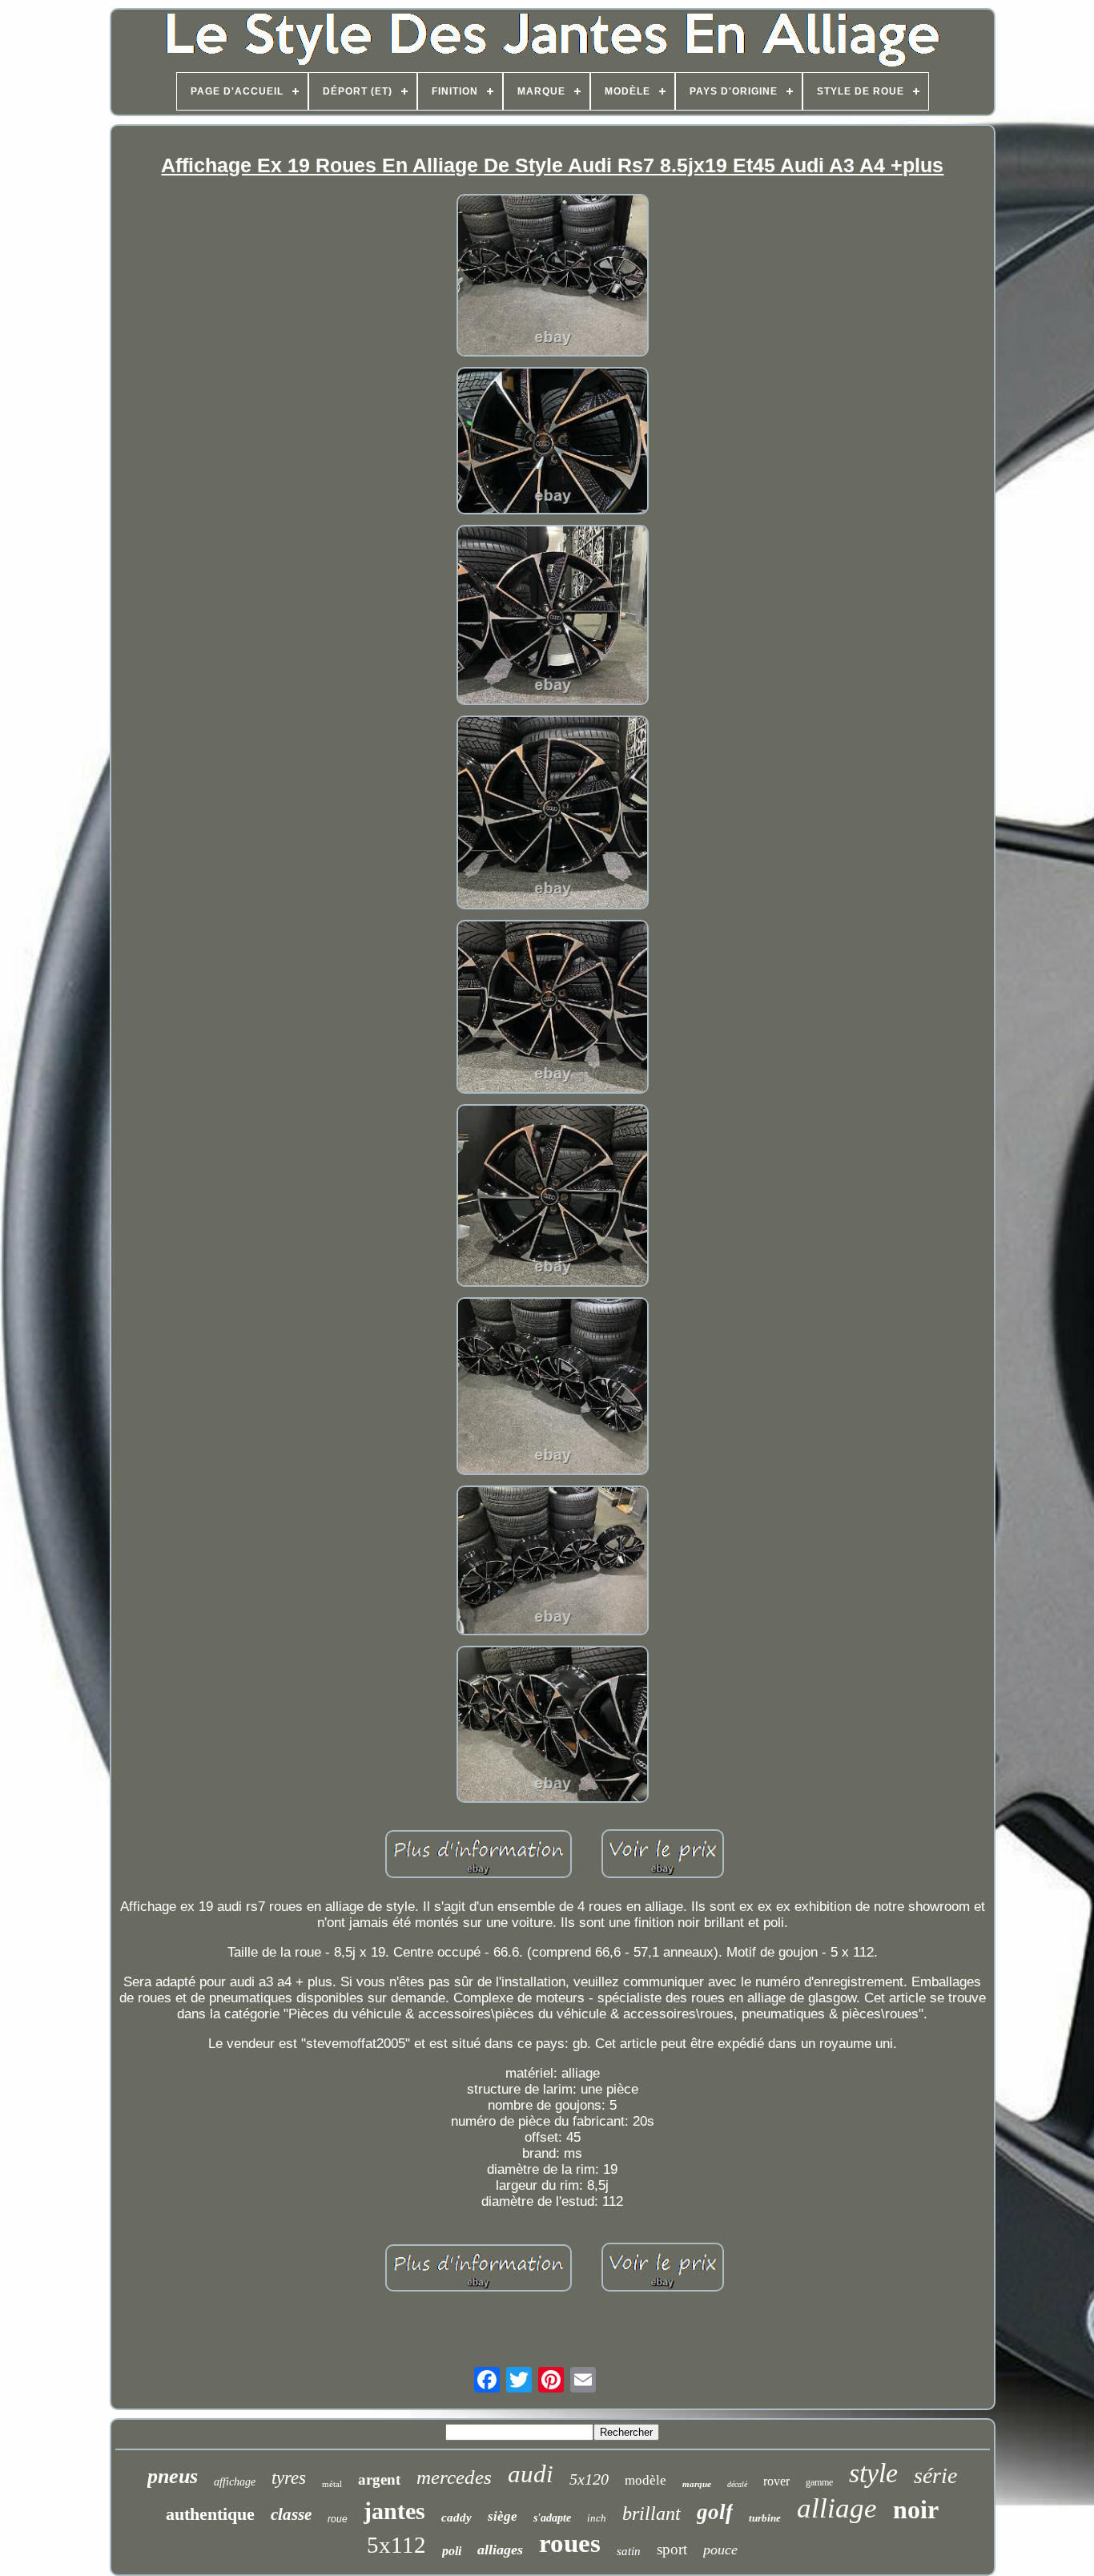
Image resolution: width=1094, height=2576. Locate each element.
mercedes (454, 2477)
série (935, 2475)
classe (291, 2514)
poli (452, 2551)
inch (597, 2518)
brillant (652, 2514)
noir (916, 2509)
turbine (765, 2518)
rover (776, 2481)
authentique (210, 2514)
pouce (720, 2550)
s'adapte (552, 2518)
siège (503, 2516)
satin (629, 2551)
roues (570, 2543)
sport (672, 2549)
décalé (737, 2484)
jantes (394, 2511)
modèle (646, 2480)
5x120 (589, 2479)
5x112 (396, 2545)
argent (379, 2479)
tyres (289, 2478)
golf (715, 2512)
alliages (500, 2550)
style (873, 2473)
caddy (457, 2518)
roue (338, 2519)
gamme (819, 2482)
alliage (837, 2508)
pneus (173, 2476)
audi (531, 2474)
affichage (235, 2482)
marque (697, 2484)
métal (332, 2484)
